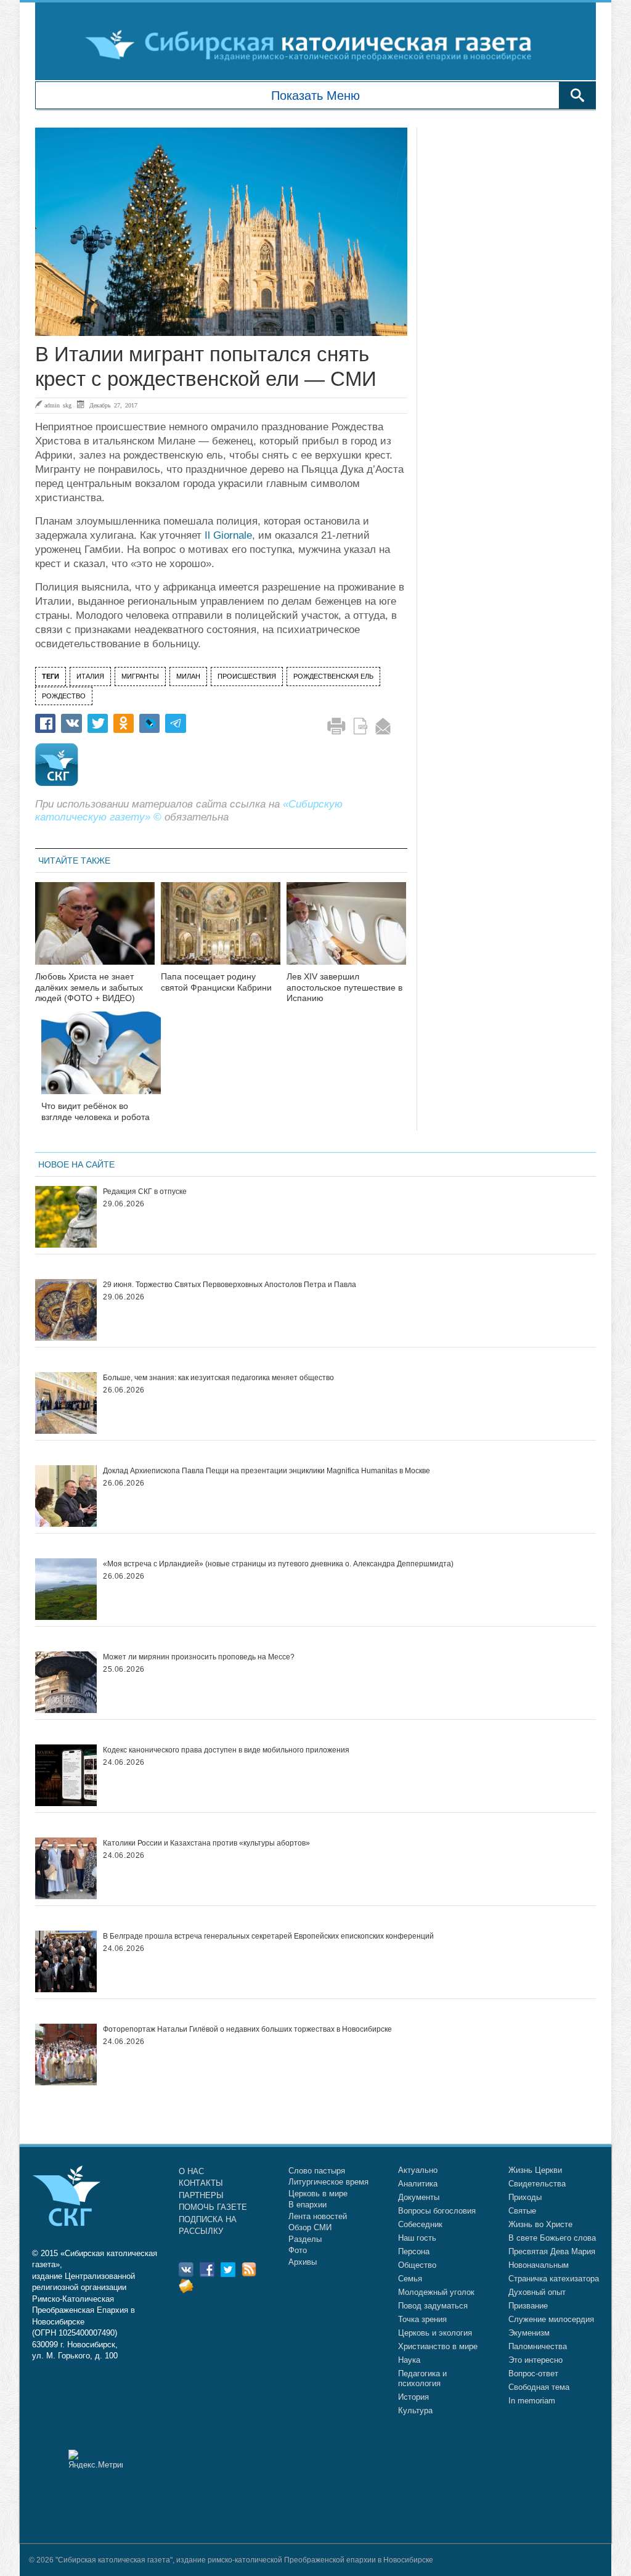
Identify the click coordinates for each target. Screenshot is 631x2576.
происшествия (247, 676)
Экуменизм (529, 2333)
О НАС (191, 2171)
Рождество (64, 696)
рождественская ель (333, 676)
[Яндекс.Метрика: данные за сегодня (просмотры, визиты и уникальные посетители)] (96, 2459)
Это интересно (535, 2360)
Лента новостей (318, 2216)
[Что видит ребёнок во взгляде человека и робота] (101, 1061)
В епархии (307, 2205)
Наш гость (417, 2238)
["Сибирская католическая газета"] (314, 44)
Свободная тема (539, 2387)
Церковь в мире (318, 2194)
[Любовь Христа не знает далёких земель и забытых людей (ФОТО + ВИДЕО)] (95, 931)
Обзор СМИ (310, 2227)
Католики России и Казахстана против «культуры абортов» (206, 1843)
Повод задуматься (433, 2306)
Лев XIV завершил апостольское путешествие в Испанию (344, 987)
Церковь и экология (435, 2333)
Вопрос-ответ (533, 2374)
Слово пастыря (317, 2171)
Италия (90, 676)
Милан (188, 676)
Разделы (305, 2239)
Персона (414, 2251)
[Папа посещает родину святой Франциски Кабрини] (221, 931)
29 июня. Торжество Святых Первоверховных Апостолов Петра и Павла (230, 1285)
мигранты (140, 676)
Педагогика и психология (422, 2378)
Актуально (418, 2170)
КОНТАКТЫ (201, 2183)
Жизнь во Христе (540, 2224)
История (413, 2397)
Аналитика (418, 2184)
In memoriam (532, 2401)
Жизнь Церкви (535, 2170)
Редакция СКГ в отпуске (145, 1192)
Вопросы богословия (437, 2211)
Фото (298, 2250)
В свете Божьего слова (552, 2238)
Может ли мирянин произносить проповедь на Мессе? (199, 1657)
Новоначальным (539, 2265)
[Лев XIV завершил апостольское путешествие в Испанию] (346, 931)
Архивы (303, 2262)
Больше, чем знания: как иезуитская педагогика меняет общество (218, 1378)
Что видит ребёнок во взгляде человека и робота (96, 1111)
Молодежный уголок (436, 2292)
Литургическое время (328, 2182)
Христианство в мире (438, 2346)
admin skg (58, 405)
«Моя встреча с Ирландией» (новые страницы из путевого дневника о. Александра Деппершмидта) (278, 1564)
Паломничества (538, 2346)
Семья (410, 2279)
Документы (419, 2197)
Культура (415, 2410)
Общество (417, 2265)
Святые (522, 2211)
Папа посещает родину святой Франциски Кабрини (216, 982)
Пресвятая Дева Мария (552, 2251)
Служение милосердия (551, 2319)
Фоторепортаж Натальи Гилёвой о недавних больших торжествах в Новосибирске (247, 2029)
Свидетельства (537, 2184)
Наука (409, 2360)
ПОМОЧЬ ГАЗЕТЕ (213, 2207)
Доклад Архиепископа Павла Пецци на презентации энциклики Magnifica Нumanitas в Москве (267, 1471)
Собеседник (420, 2224)
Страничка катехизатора (554, 2279)
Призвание (528, 2306)
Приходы (525, 2197)
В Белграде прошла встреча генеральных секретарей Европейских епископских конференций (268, 1936)
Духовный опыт (537, 2292)
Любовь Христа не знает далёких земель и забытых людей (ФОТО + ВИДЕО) (89, 987)
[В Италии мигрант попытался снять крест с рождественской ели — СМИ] (221, 232)
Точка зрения (422, 2319)
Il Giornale (228, 535)
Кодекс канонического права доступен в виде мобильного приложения (226, 1750)
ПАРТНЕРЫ (201, 2195)
